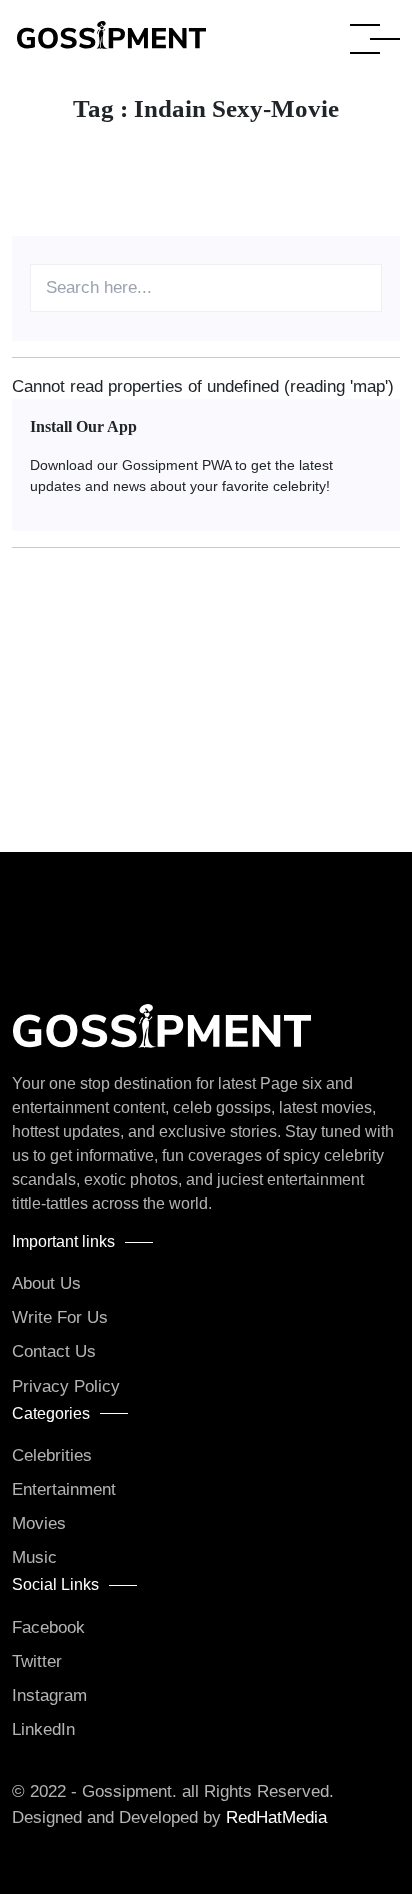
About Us (46, 1283)
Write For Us (60, 1317)
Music (34, 1557)
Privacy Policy (66, 1386)
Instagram (49, 1695)
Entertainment (64, 1489)
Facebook (48, 1627)
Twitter (37, 1661)
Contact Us (54, 1351)
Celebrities (52, 1455)
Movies (39, 1523)
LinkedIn (43, 1729)
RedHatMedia (276, 1817)
